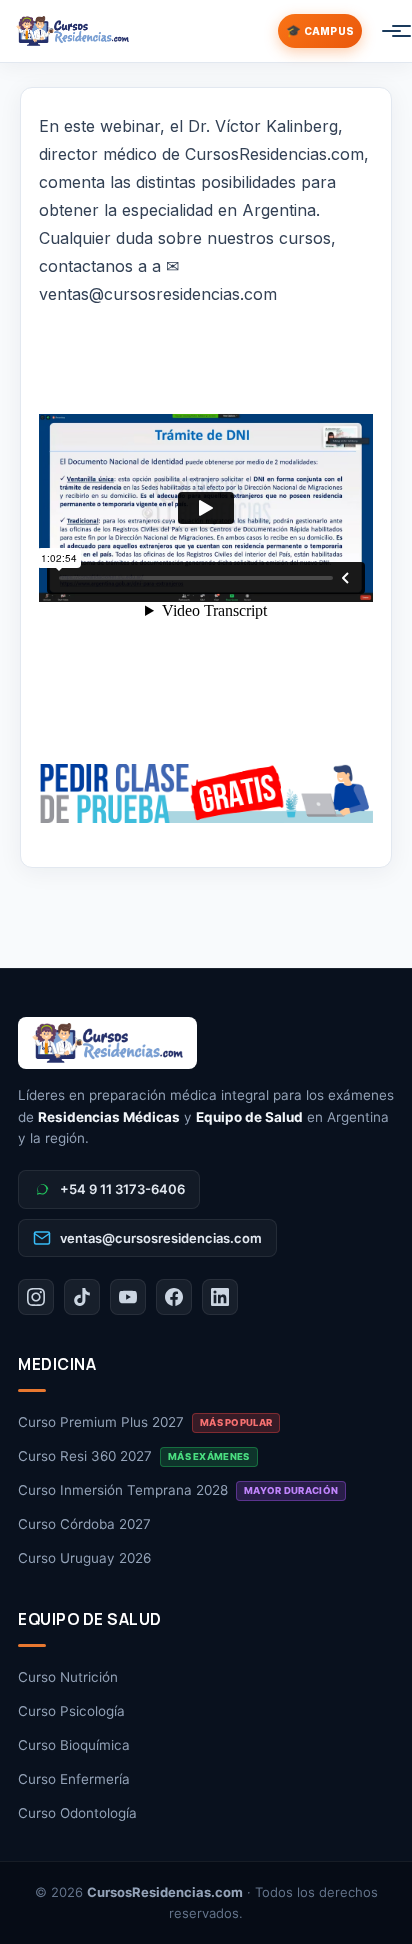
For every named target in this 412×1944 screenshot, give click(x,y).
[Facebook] (174, 1297)
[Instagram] (36, 1297)
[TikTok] (82, 1297)
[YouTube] (128, 1297)
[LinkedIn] (220, 1297)
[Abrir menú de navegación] (382, 31)
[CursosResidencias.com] (206, 1043)
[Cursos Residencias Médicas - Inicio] (72, 31)
